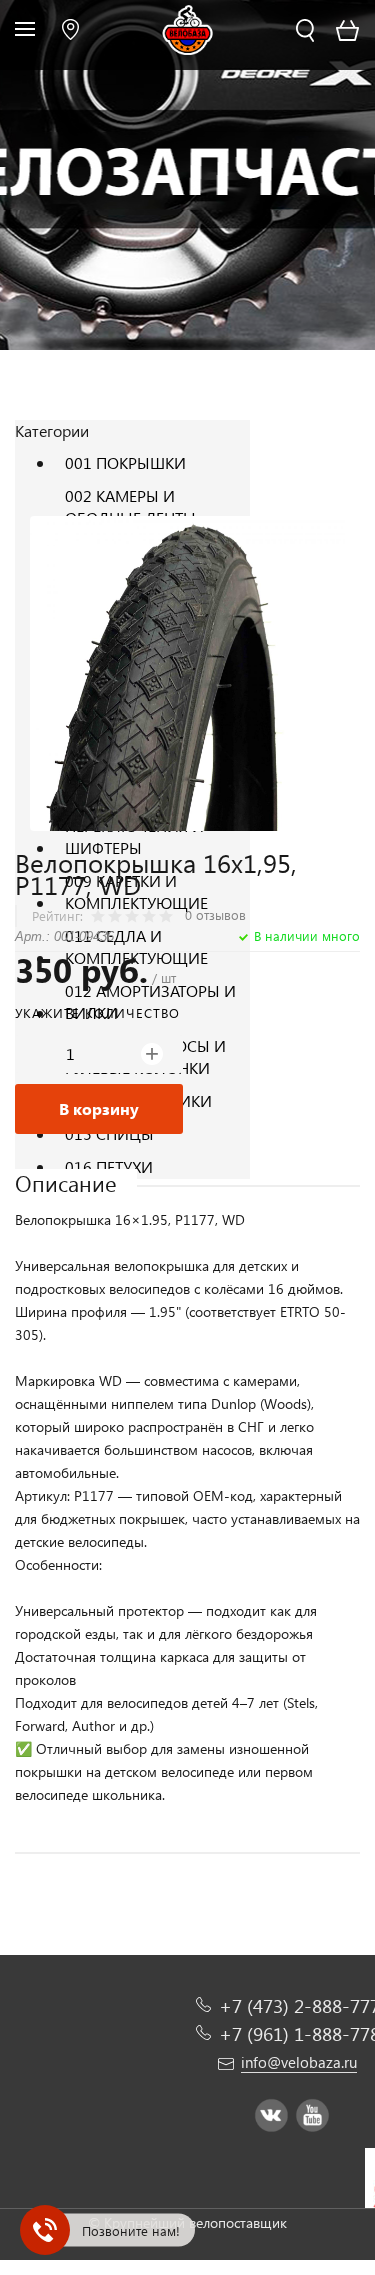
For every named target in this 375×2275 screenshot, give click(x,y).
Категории (52, 430)
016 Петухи (109, 1166)
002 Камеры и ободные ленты (130, 506)
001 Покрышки (125, 462)
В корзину (99, 1108)
